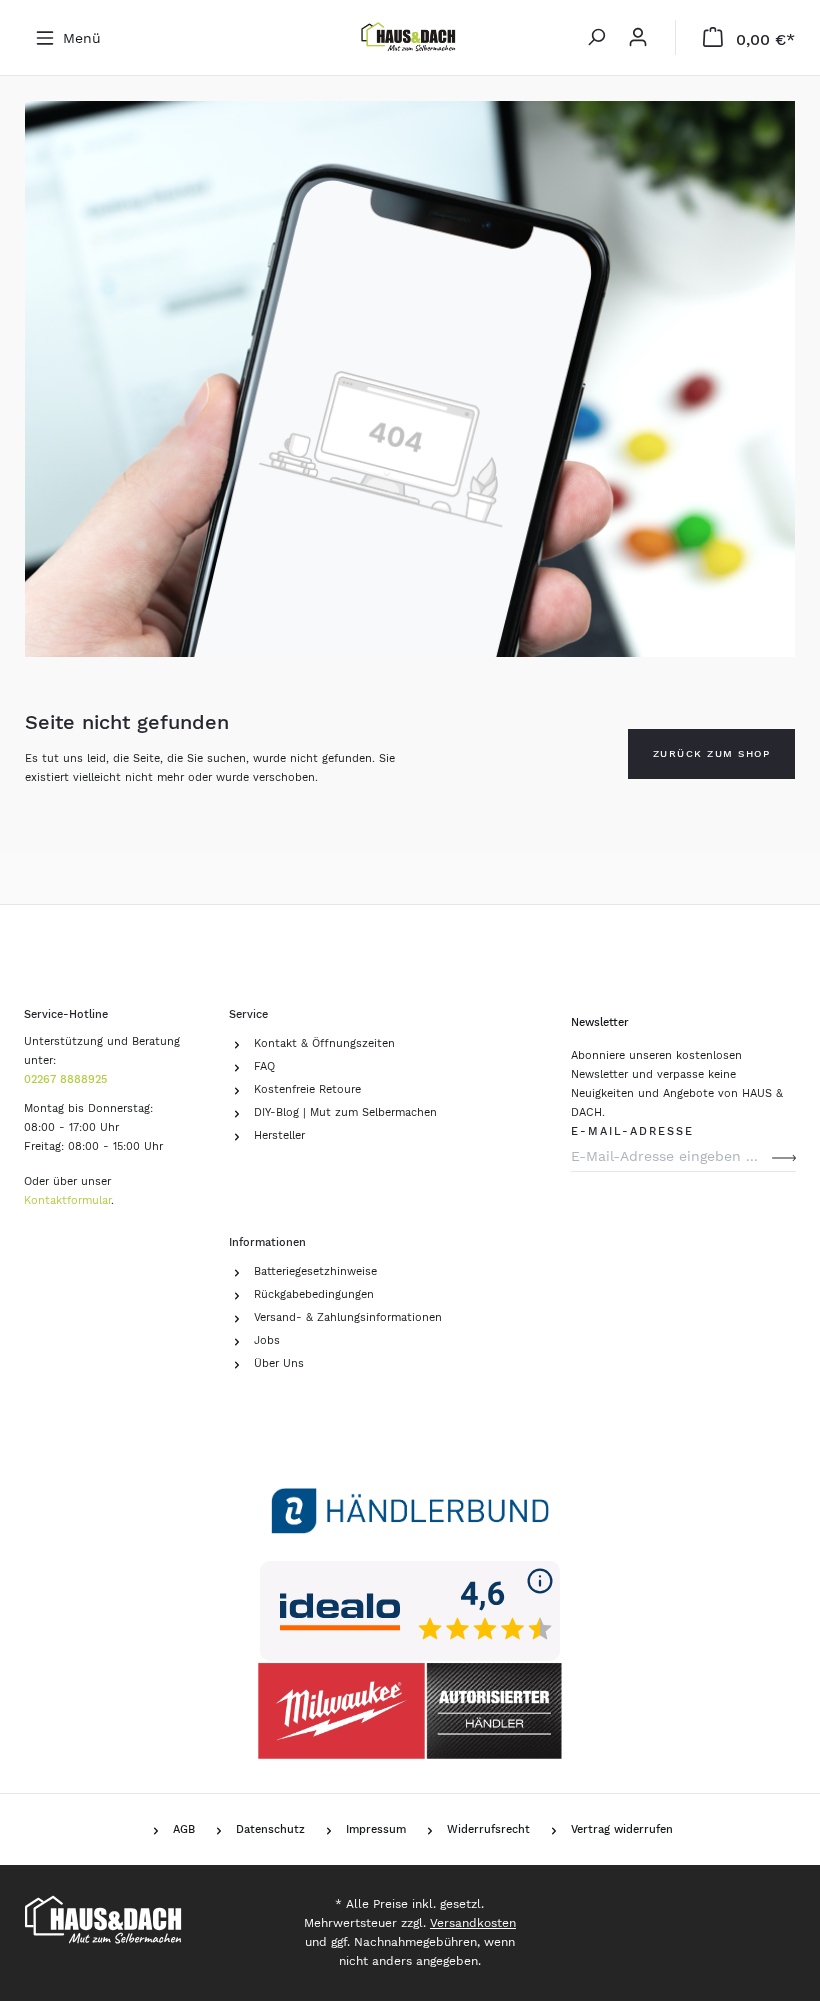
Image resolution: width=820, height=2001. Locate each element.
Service (248, 1014)
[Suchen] (596, 37)
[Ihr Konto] (638, 37)
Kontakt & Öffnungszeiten (324, 1043)
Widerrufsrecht (488, 1829)
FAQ (264, 1066)
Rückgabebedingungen (314, 1294)
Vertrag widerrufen (622, 1829)
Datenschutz (270, 1829)
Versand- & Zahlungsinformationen (348, 1317)
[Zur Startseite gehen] (410, 37)
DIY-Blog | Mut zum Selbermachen (345, 1112)
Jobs (267, 1340)
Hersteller (279, 1135)
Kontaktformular (67, 1200)
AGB (184, 1829)
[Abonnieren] (784, 1156)
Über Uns (279, 1363)
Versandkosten (473, 1923)
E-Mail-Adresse (632, 1128)
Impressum (376, 1829)
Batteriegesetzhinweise (315, 1271)
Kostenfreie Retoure (307, 1089)
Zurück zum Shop (712, 753)
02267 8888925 (65, 1079)
